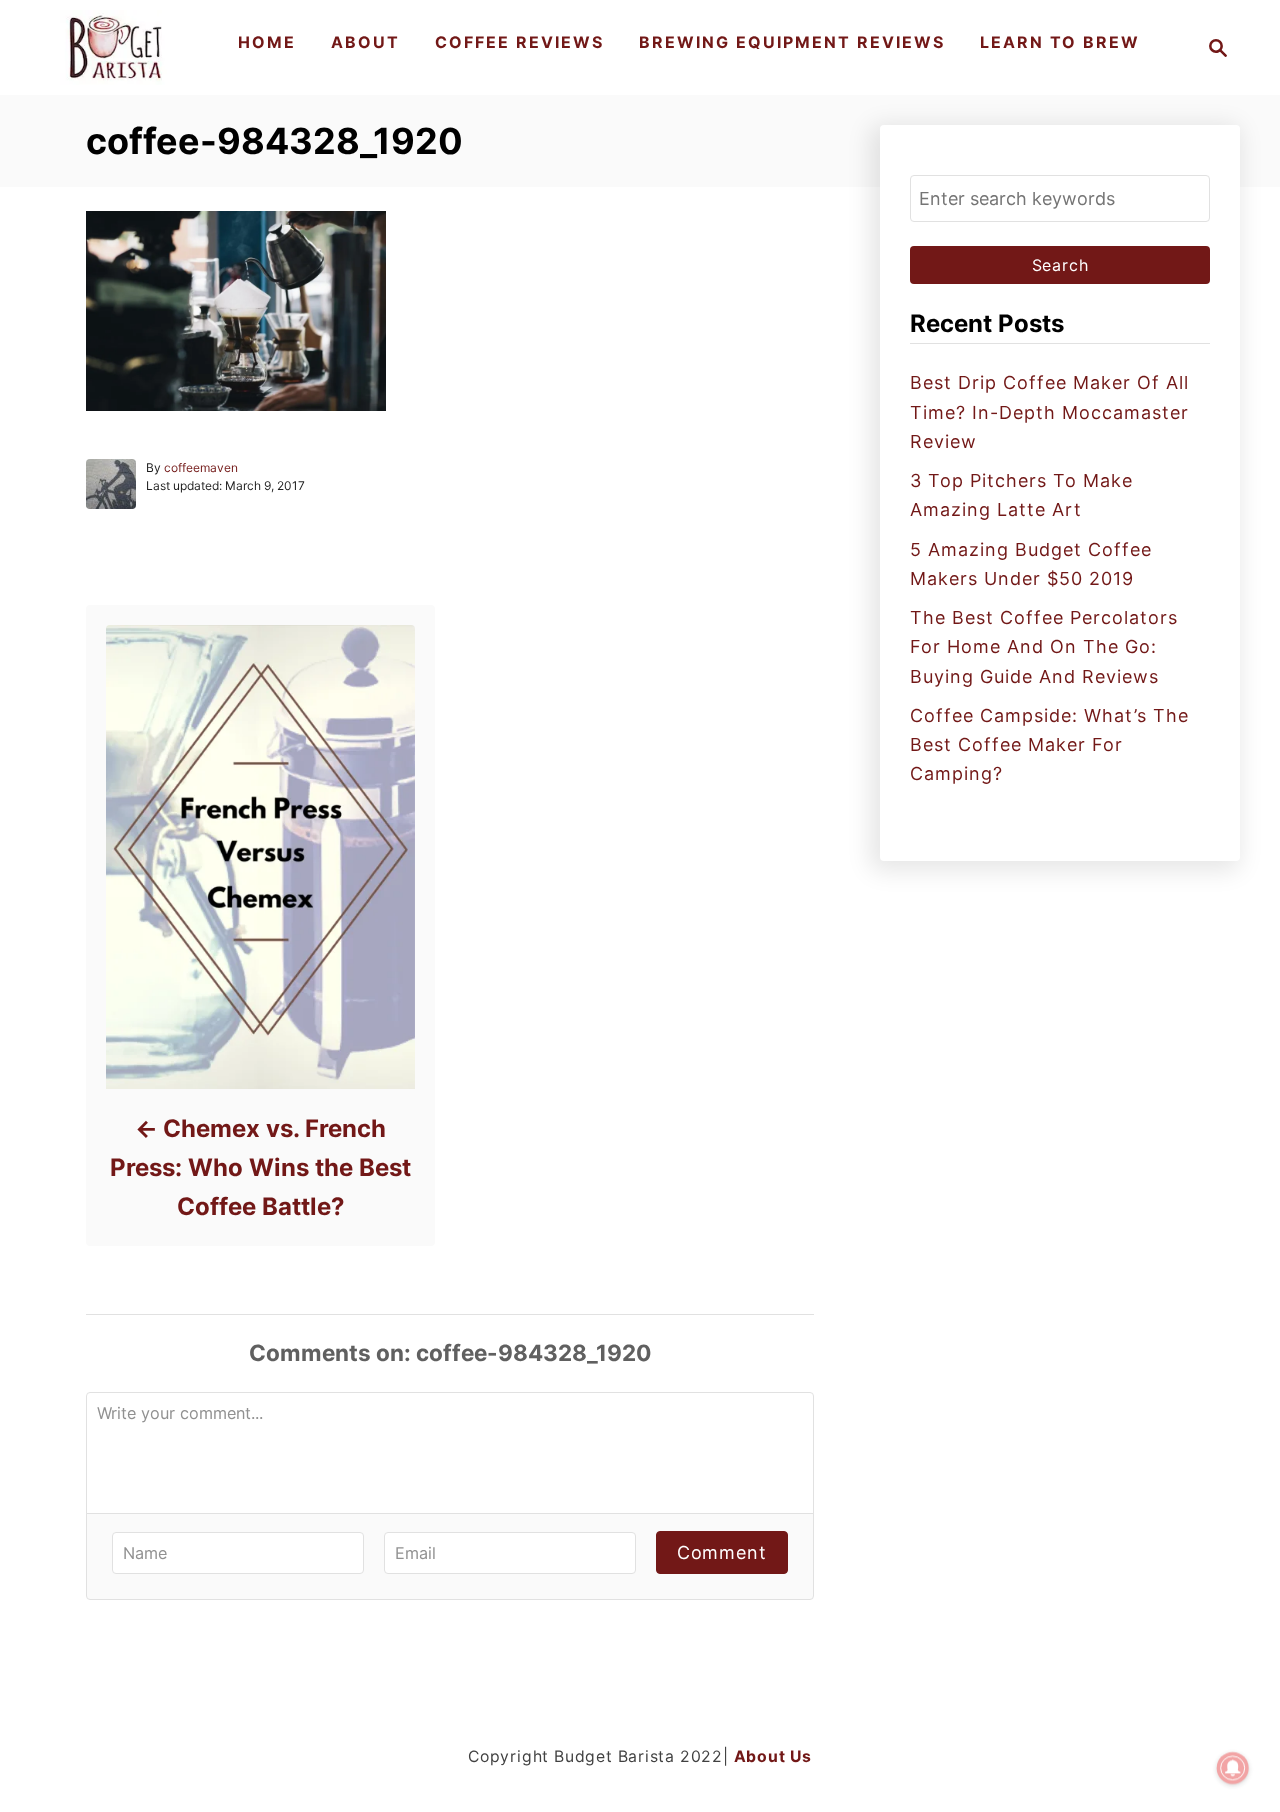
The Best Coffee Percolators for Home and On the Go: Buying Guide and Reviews (1044, 647)
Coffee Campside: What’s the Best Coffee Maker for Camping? (1049, 745)
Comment (722, 1552)
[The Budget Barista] (118, 47)
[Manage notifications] (1233, 1768)
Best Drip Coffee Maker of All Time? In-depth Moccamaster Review (1049, 412)
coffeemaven (201, 467)
